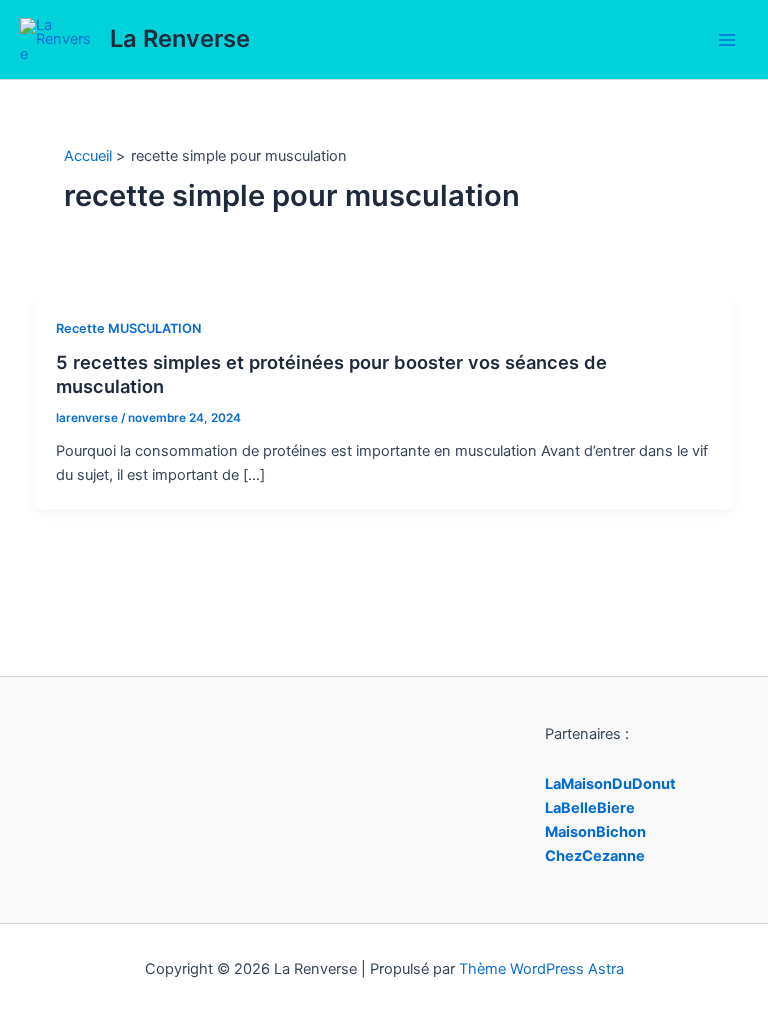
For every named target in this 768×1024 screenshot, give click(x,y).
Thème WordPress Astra (541, 969)
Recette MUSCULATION (128, 328)
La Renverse (180, 38)
